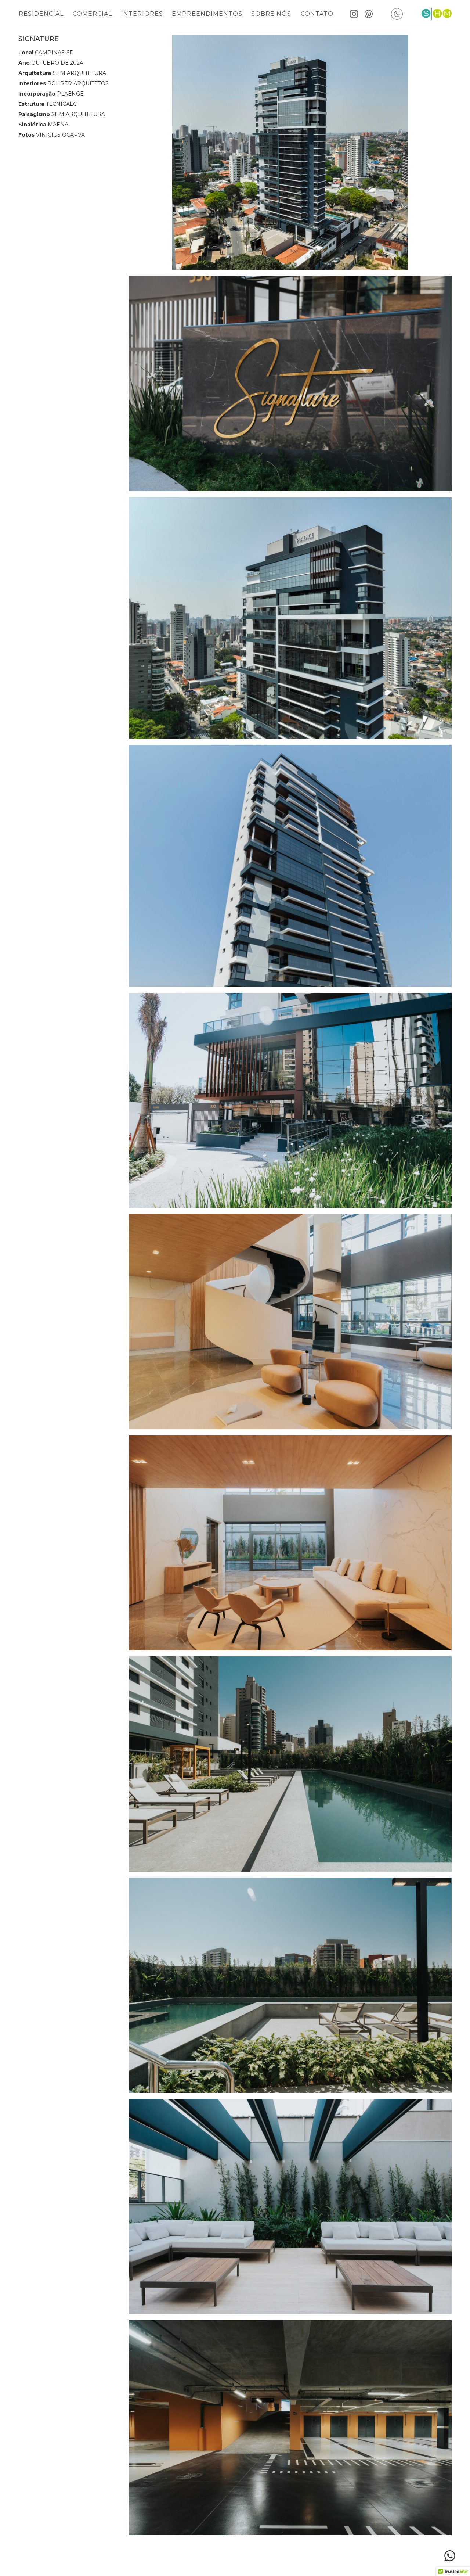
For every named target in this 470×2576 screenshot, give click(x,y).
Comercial (92, 14)
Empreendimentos (207, 14)
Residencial (41, 14)
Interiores (142, 14)
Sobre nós (271, 14)
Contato (317, 14)
